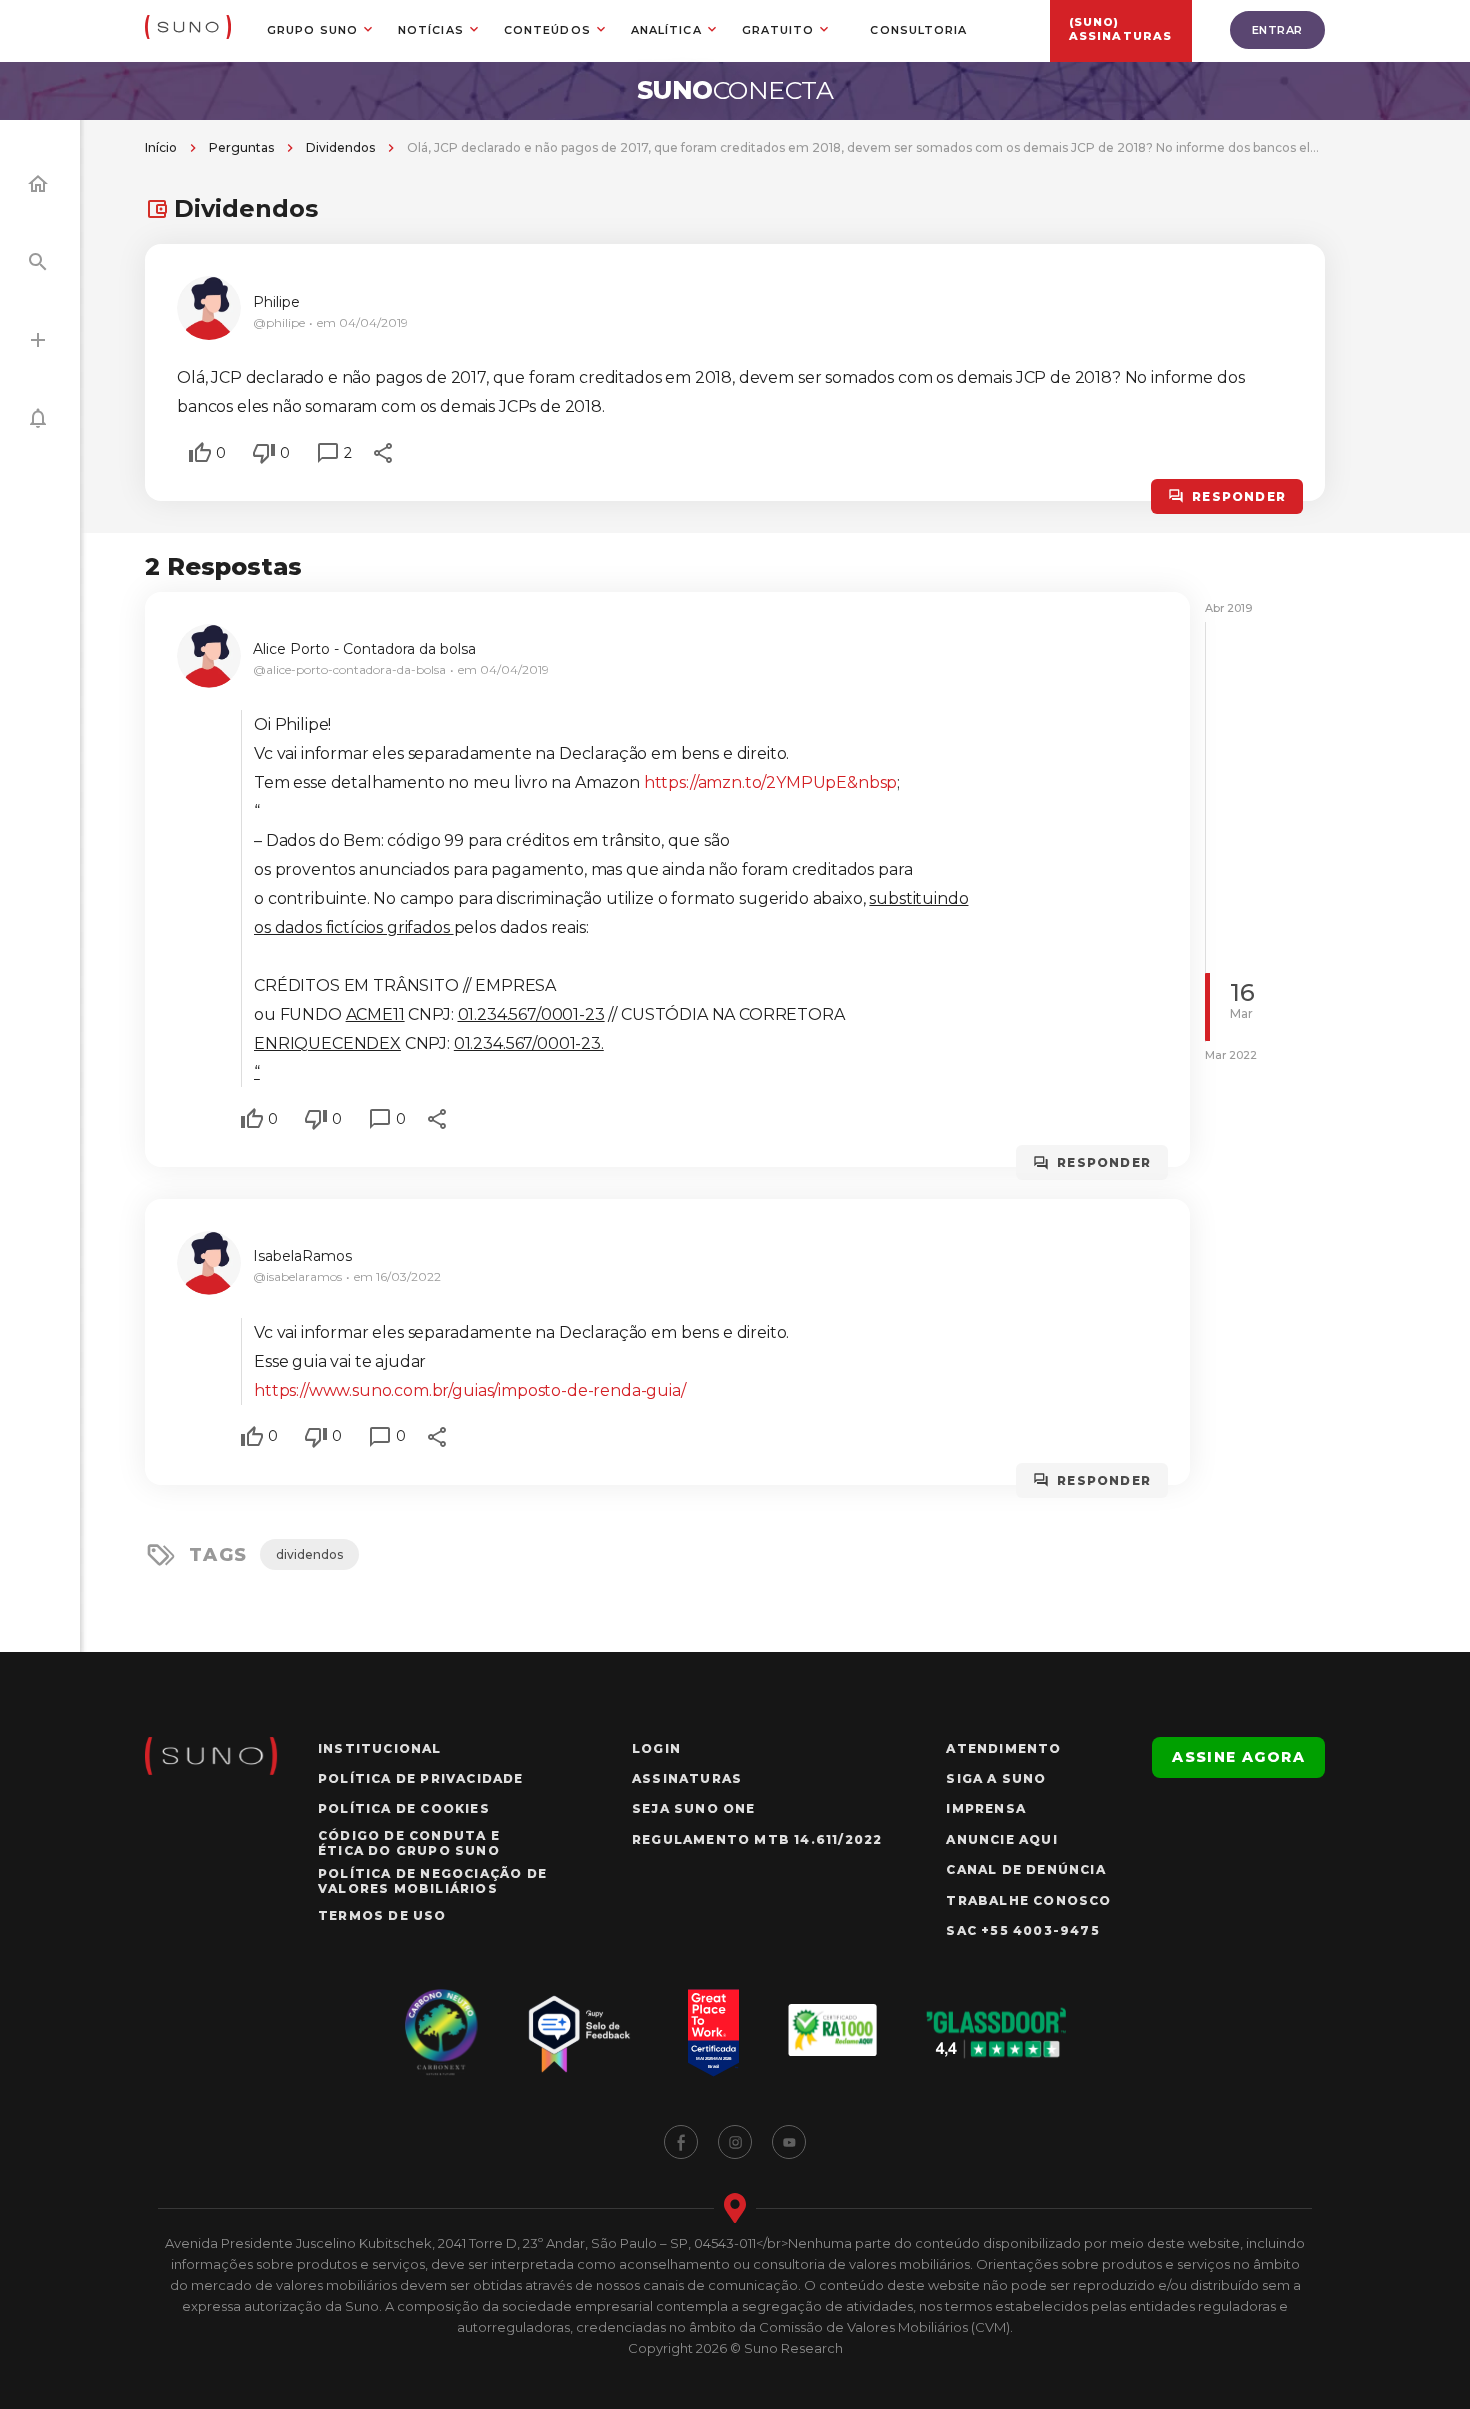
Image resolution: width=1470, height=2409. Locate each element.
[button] (200, 453)
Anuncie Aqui (1001, 1839)
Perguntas (241, 147)
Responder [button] (1239, 496)
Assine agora (1238, 1757)
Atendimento (1003, 1748)
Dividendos (340, 147)
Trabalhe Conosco (1028, 1900)
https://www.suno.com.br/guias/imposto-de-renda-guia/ (470, 1390)
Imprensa (986, 1808)
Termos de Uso (382, 1915)
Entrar (1277, 30)
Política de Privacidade (421, 1778)
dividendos (309, 1554)
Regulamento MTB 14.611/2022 (757, 1839)
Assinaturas (687, 1778)
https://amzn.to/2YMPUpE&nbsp (771, 782)
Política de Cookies (404, 1808)
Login (656, 1748)
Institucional (380, 1748)
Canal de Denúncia (1025, 1869)
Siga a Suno (996, 1778)
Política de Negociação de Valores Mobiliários (432, 1881)
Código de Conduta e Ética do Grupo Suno (409, 1843)
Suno (735, 90)
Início (161, 147)
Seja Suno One (694, 1808)
